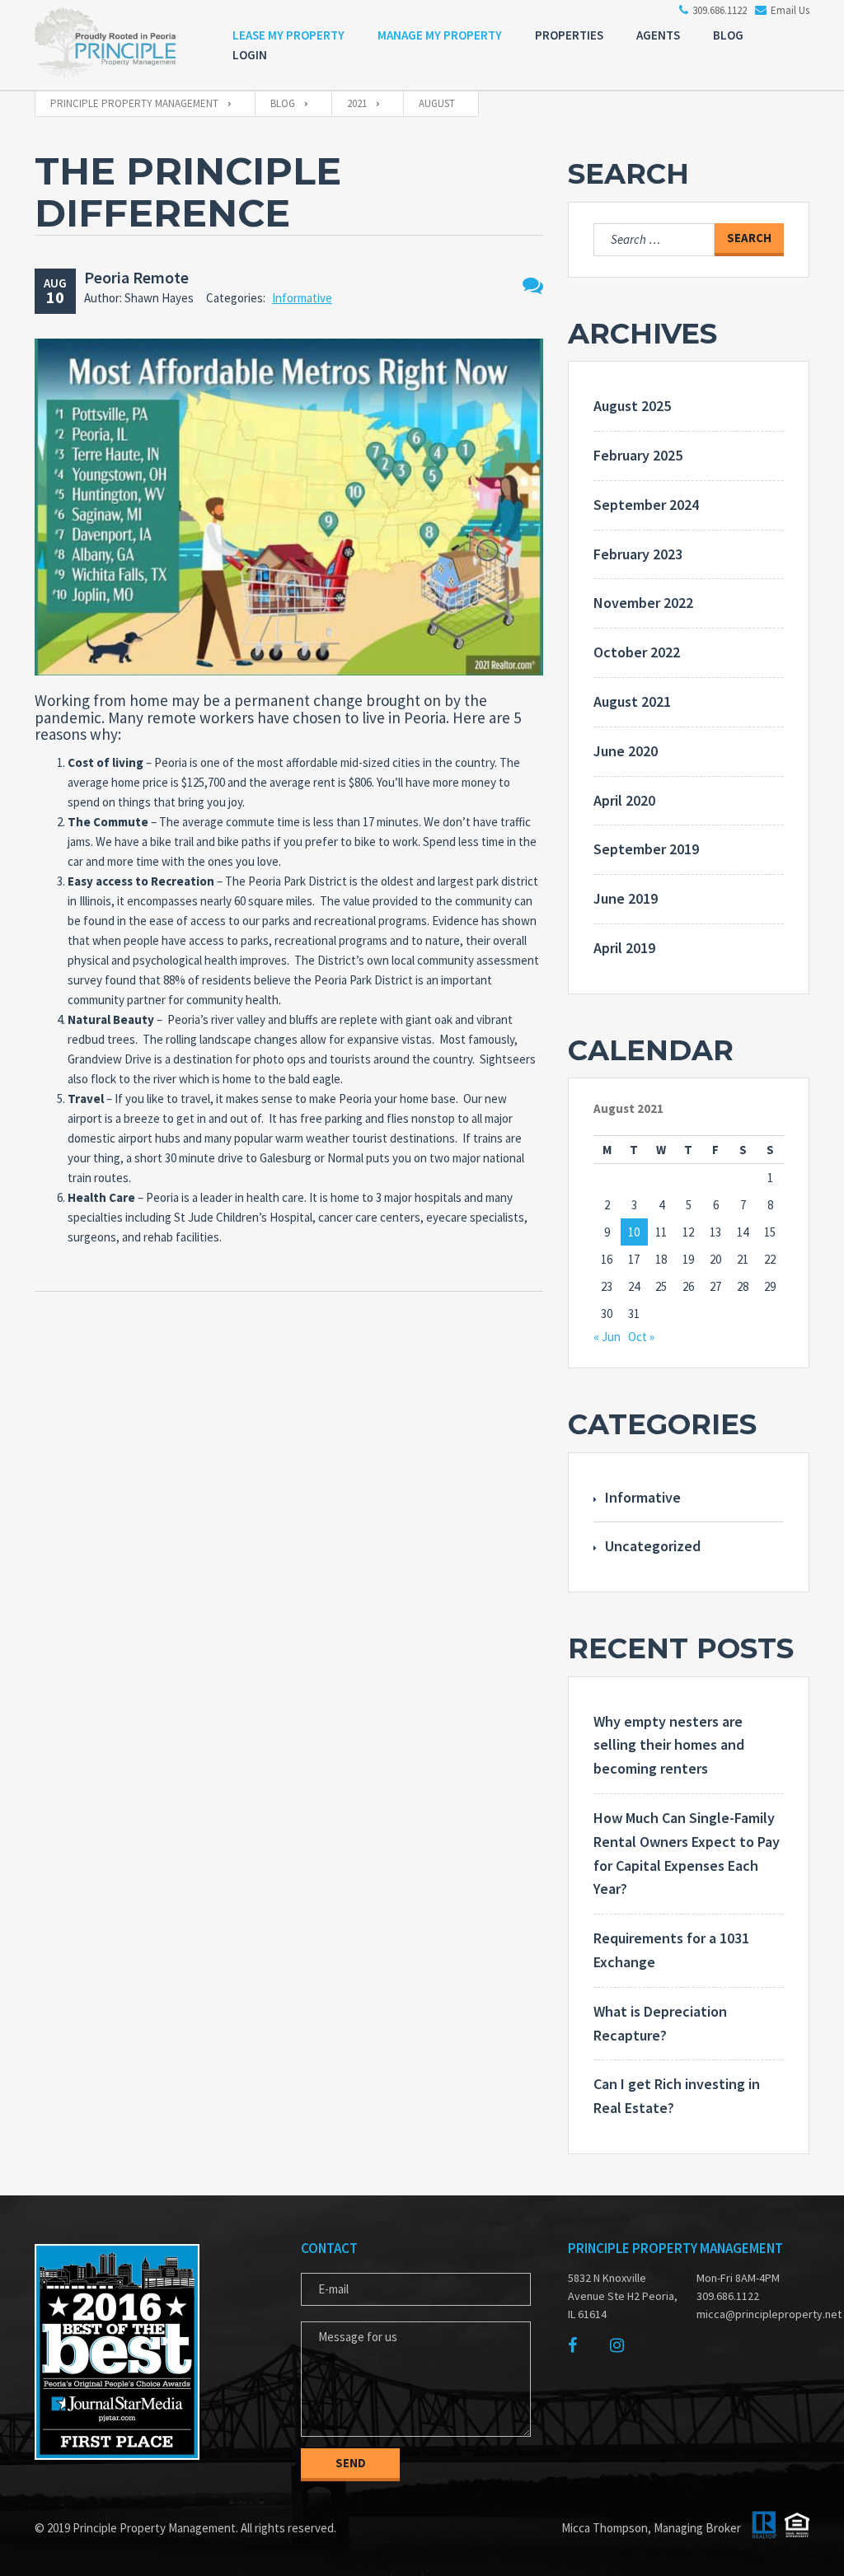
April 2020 (624, 800)
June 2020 (626, 751)
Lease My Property (288, 35)
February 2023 (638, 554)
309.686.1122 (720, 10)
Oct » (641, 1337)
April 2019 (624, 948)
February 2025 (638, 455)
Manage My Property (440, 35)
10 (634, 1232)
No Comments (533, 285)
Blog (728, 35)
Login (250, 55)
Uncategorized (653, 1546)
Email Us (790, 10)
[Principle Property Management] (117, 47)
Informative (302, 298)
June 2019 (626, 898)
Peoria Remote (136, 277)
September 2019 (646, 849)
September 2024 (646, 505)
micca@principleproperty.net (753, 2314)
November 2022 (643, 603)
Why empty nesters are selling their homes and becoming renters (669, 1745)
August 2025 (632, 406)
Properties (569, 35)
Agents (658, 35)
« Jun (607, 1337)
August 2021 (632, 701)
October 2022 (637, 652)
